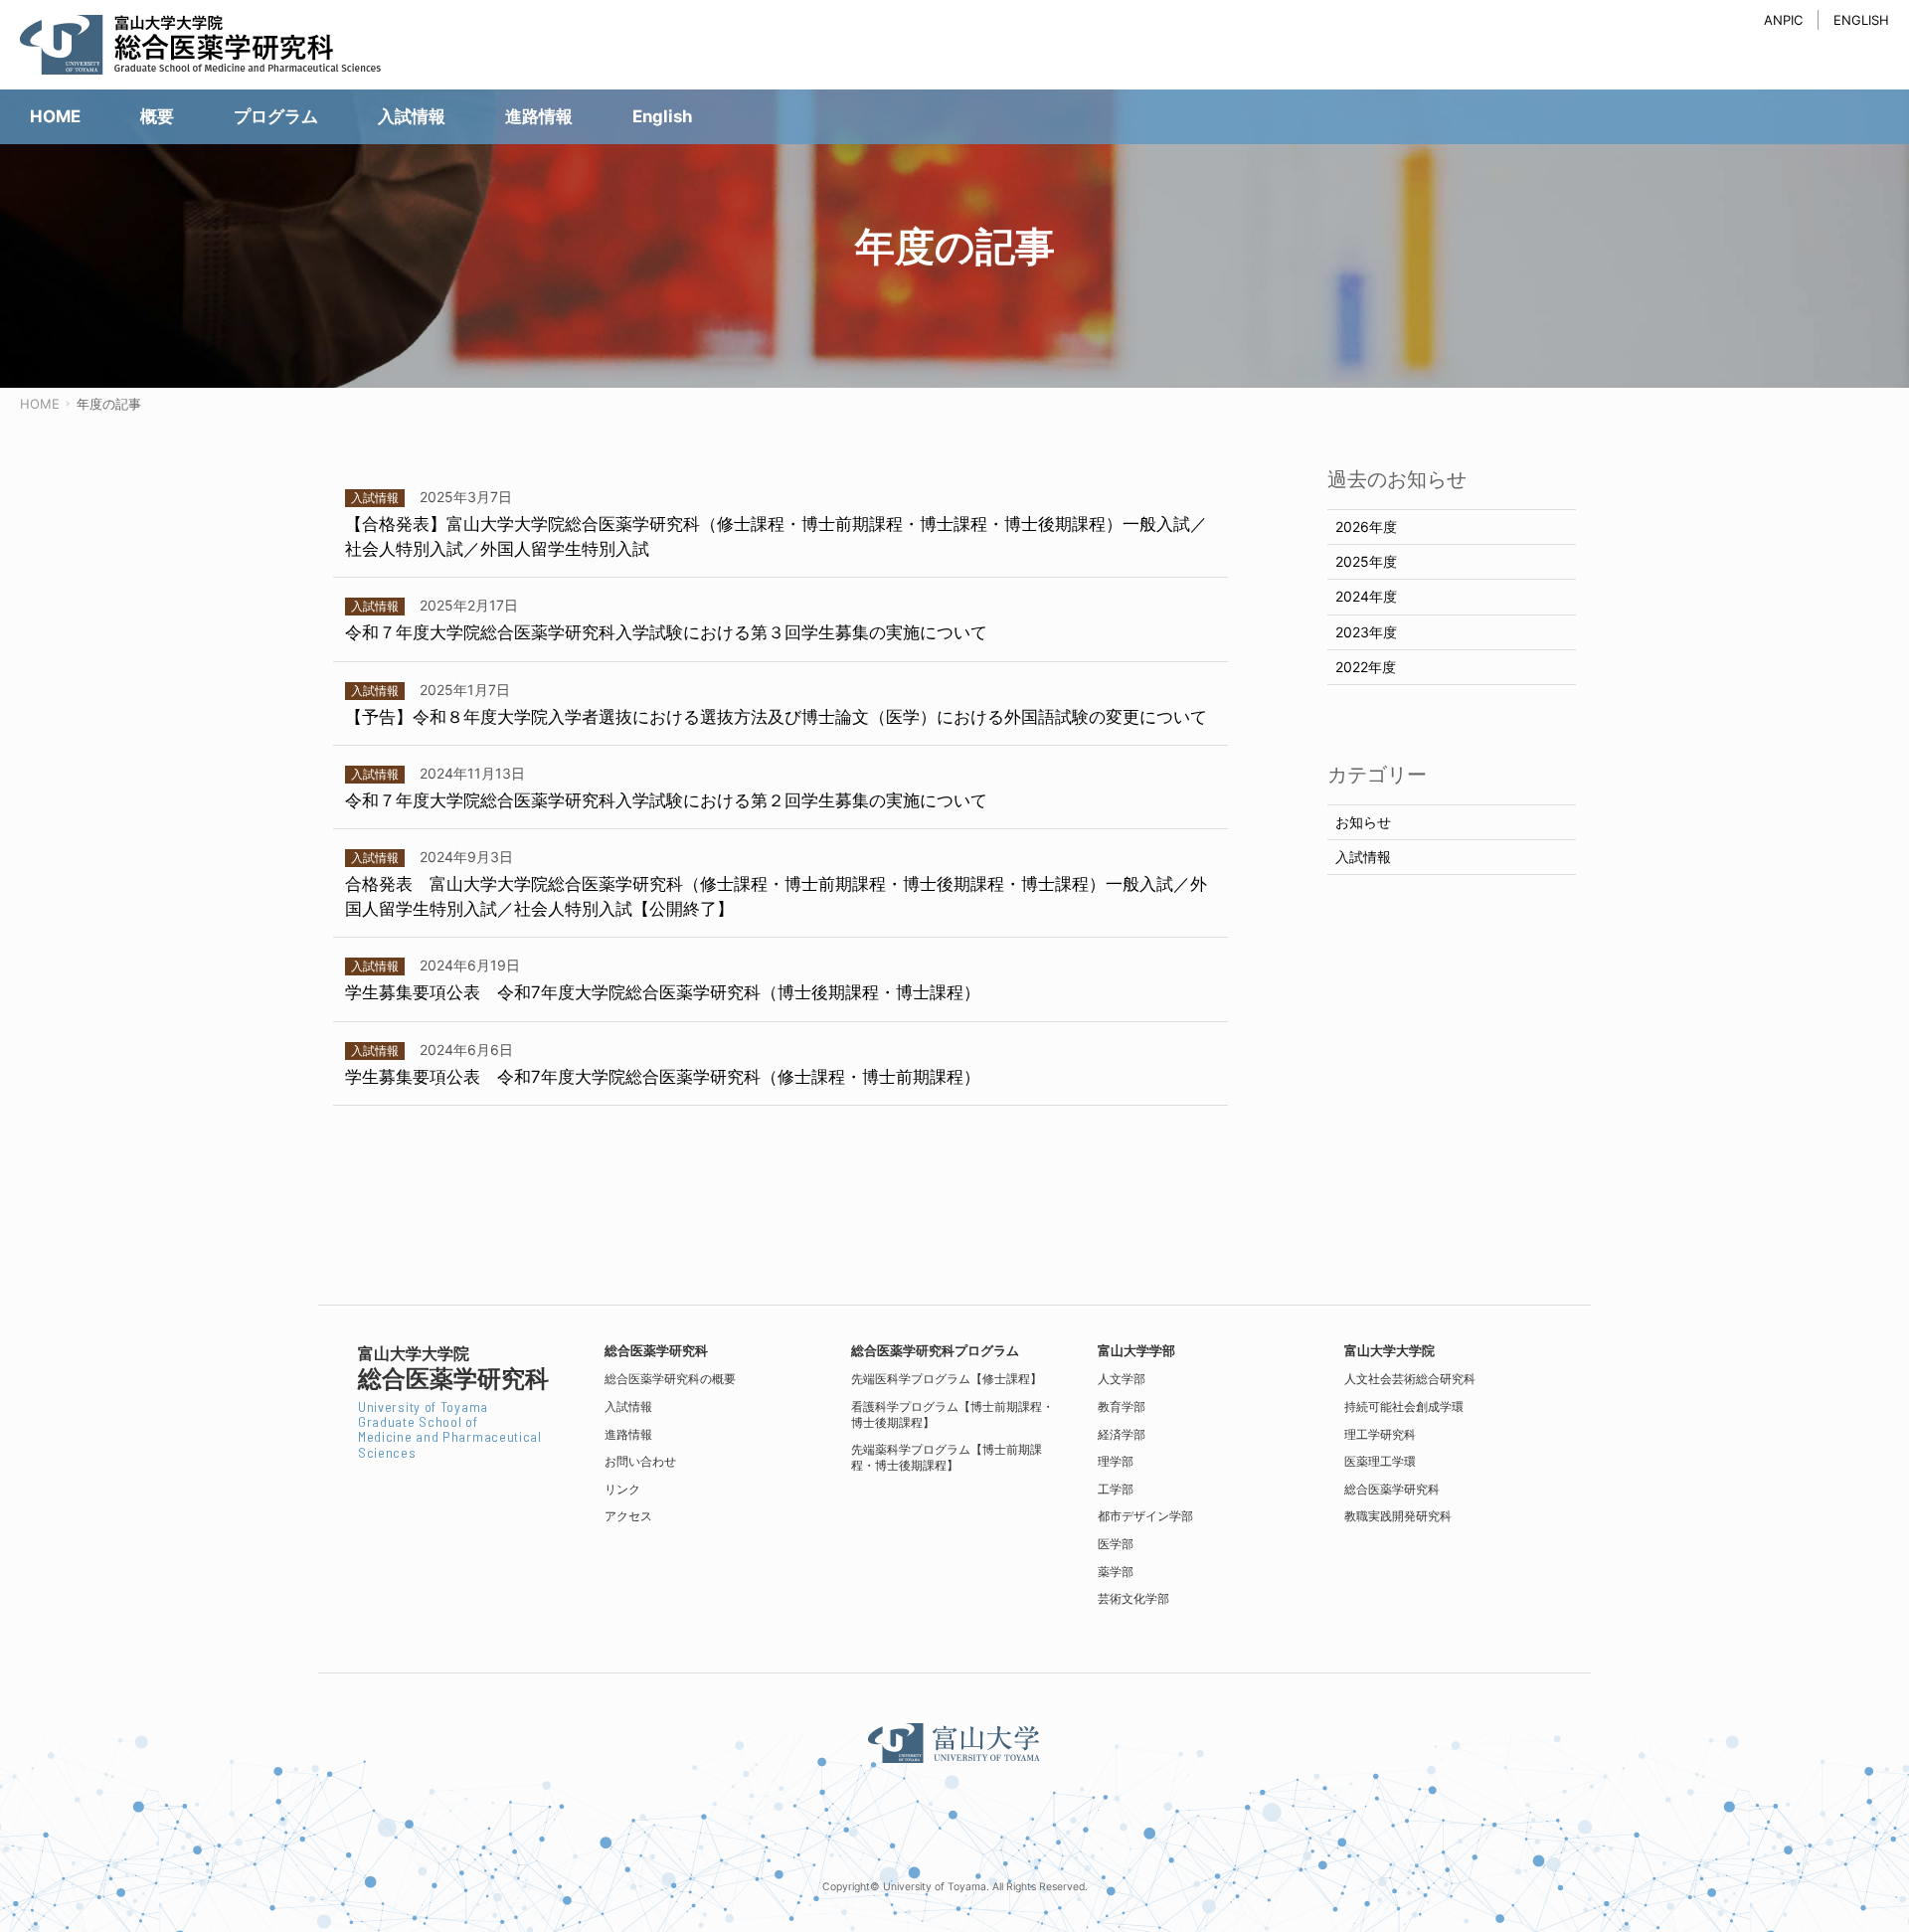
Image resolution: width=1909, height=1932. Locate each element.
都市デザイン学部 (1145, 1516)
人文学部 (1122, 1379)
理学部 (1116, 1461)
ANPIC (1783, 20)
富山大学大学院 (1389, 1351)
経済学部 (1122, 1434)
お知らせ (1363, 822)
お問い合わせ (640, 1461)
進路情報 (628, 1434)
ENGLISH (1861, 20)
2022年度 (1366, 667)
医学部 (1116, 1544)
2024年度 (1366, 596)
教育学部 (1122, 1406)
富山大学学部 (1136, 1351)
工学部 (1116, 1489)
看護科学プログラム (953, 1414)
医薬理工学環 (1380, 1461)
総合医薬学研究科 (1392, 1489)
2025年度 (1366, 561)
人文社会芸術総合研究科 (1410, 1379)
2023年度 (1366, 632)
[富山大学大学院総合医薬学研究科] (219, 45)
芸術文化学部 (1133, 1598)
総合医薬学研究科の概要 (670, 1379)
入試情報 (1363, 857)
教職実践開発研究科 (1398, 1516)
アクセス (628, 1516)
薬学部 (1116, 1572)
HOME (40, 404)
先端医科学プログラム (947, 1379)
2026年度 (1366, 527)
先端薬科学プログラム (947, 1457)
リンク (622, 1489)
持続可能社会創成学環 (1404, 1406)
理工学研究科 (1380, 1434)
